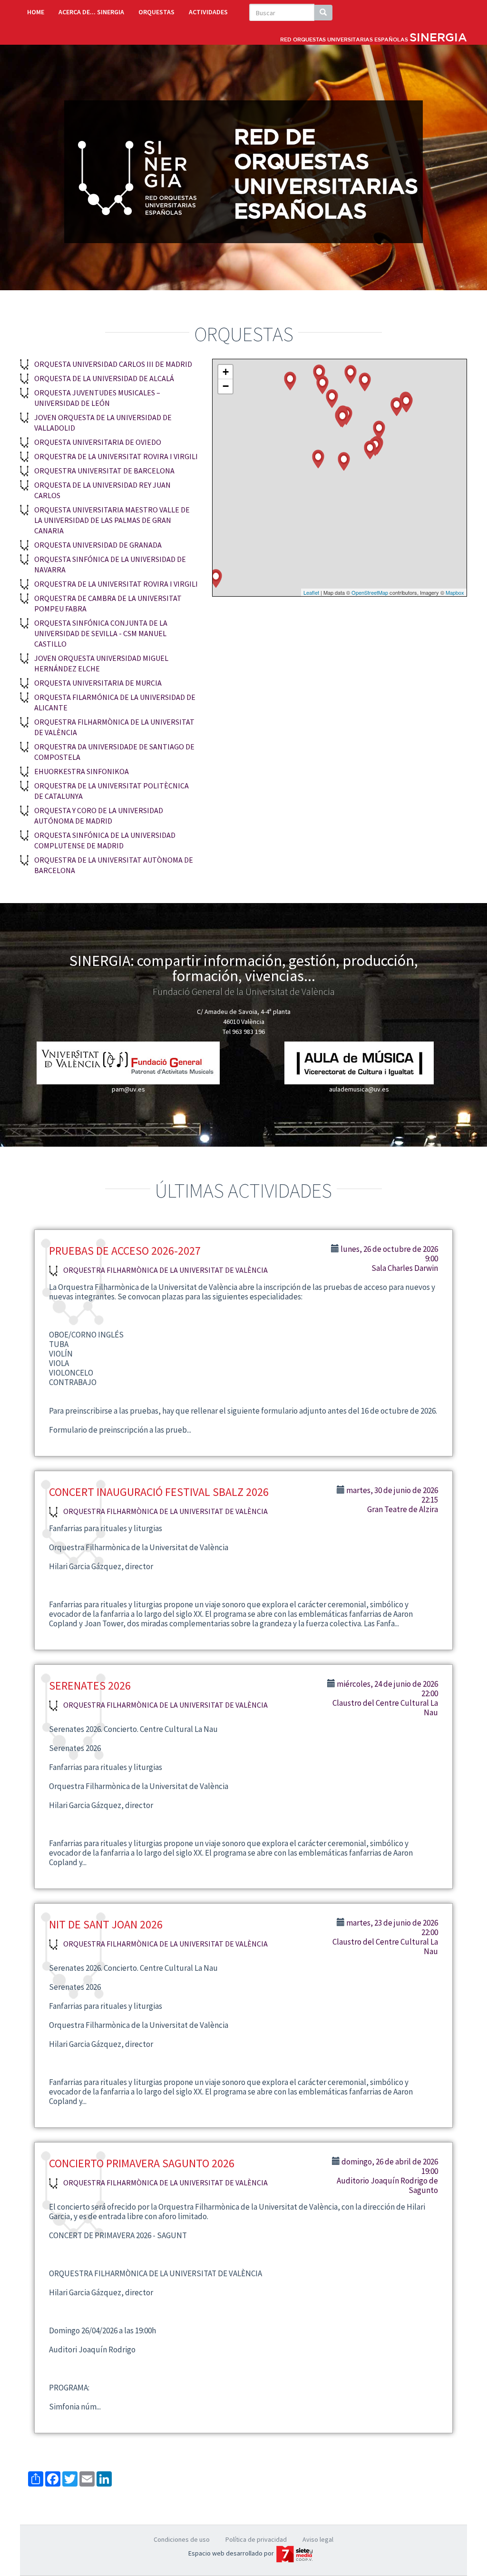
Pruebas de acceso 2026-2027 (125, 1251)
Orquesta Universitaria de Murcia (98, 683)
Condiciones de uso (182, 2539)
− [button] (226, 386)
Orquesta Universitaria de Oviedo (98, 442)
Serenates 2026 (90, 1686)
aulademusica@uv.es (359, 1089)
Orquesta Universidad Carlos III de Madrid (113, 364)
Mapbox (455, 592)
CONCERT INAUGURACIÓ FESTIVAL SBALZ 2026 (159, 1492)
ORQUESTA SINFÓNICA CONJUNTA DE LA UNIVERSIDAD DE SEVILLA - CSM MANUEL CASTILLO (101, 633)
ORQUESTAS (156, 12)
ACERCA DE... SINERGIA (91, 12)
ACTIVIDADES (208, 12)
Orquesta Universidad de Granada (98, 545)
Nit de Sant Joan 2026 (106, 1924)
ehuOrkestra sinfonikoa (82, 771)
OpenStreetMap (370, 592)
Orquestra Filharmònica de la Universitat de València (166, 1270)
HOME (36, 12)
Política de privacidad (256, 2539)
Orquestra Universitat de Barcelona (104, 471)
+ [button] (226, 372)
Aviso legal (318, 2539)
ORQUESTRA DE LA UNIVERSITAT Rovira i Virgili (116, 584)
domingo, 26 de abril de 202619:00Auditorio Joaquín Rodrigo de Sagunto (387, 2176)
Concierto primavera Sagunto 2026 (142, 2163)
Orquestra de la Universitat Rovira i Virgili (116, 456)
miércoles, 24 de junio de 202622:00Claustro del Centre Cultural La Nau (385, 1698)
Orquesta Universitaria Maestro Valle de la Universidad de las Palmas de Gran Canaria (112, 520)
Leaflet (311, 592)
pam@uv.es (128, 1089)
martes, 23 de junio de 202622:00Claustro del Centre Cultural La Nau (385, 1937)
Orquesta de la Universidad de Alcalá (104, 378)
